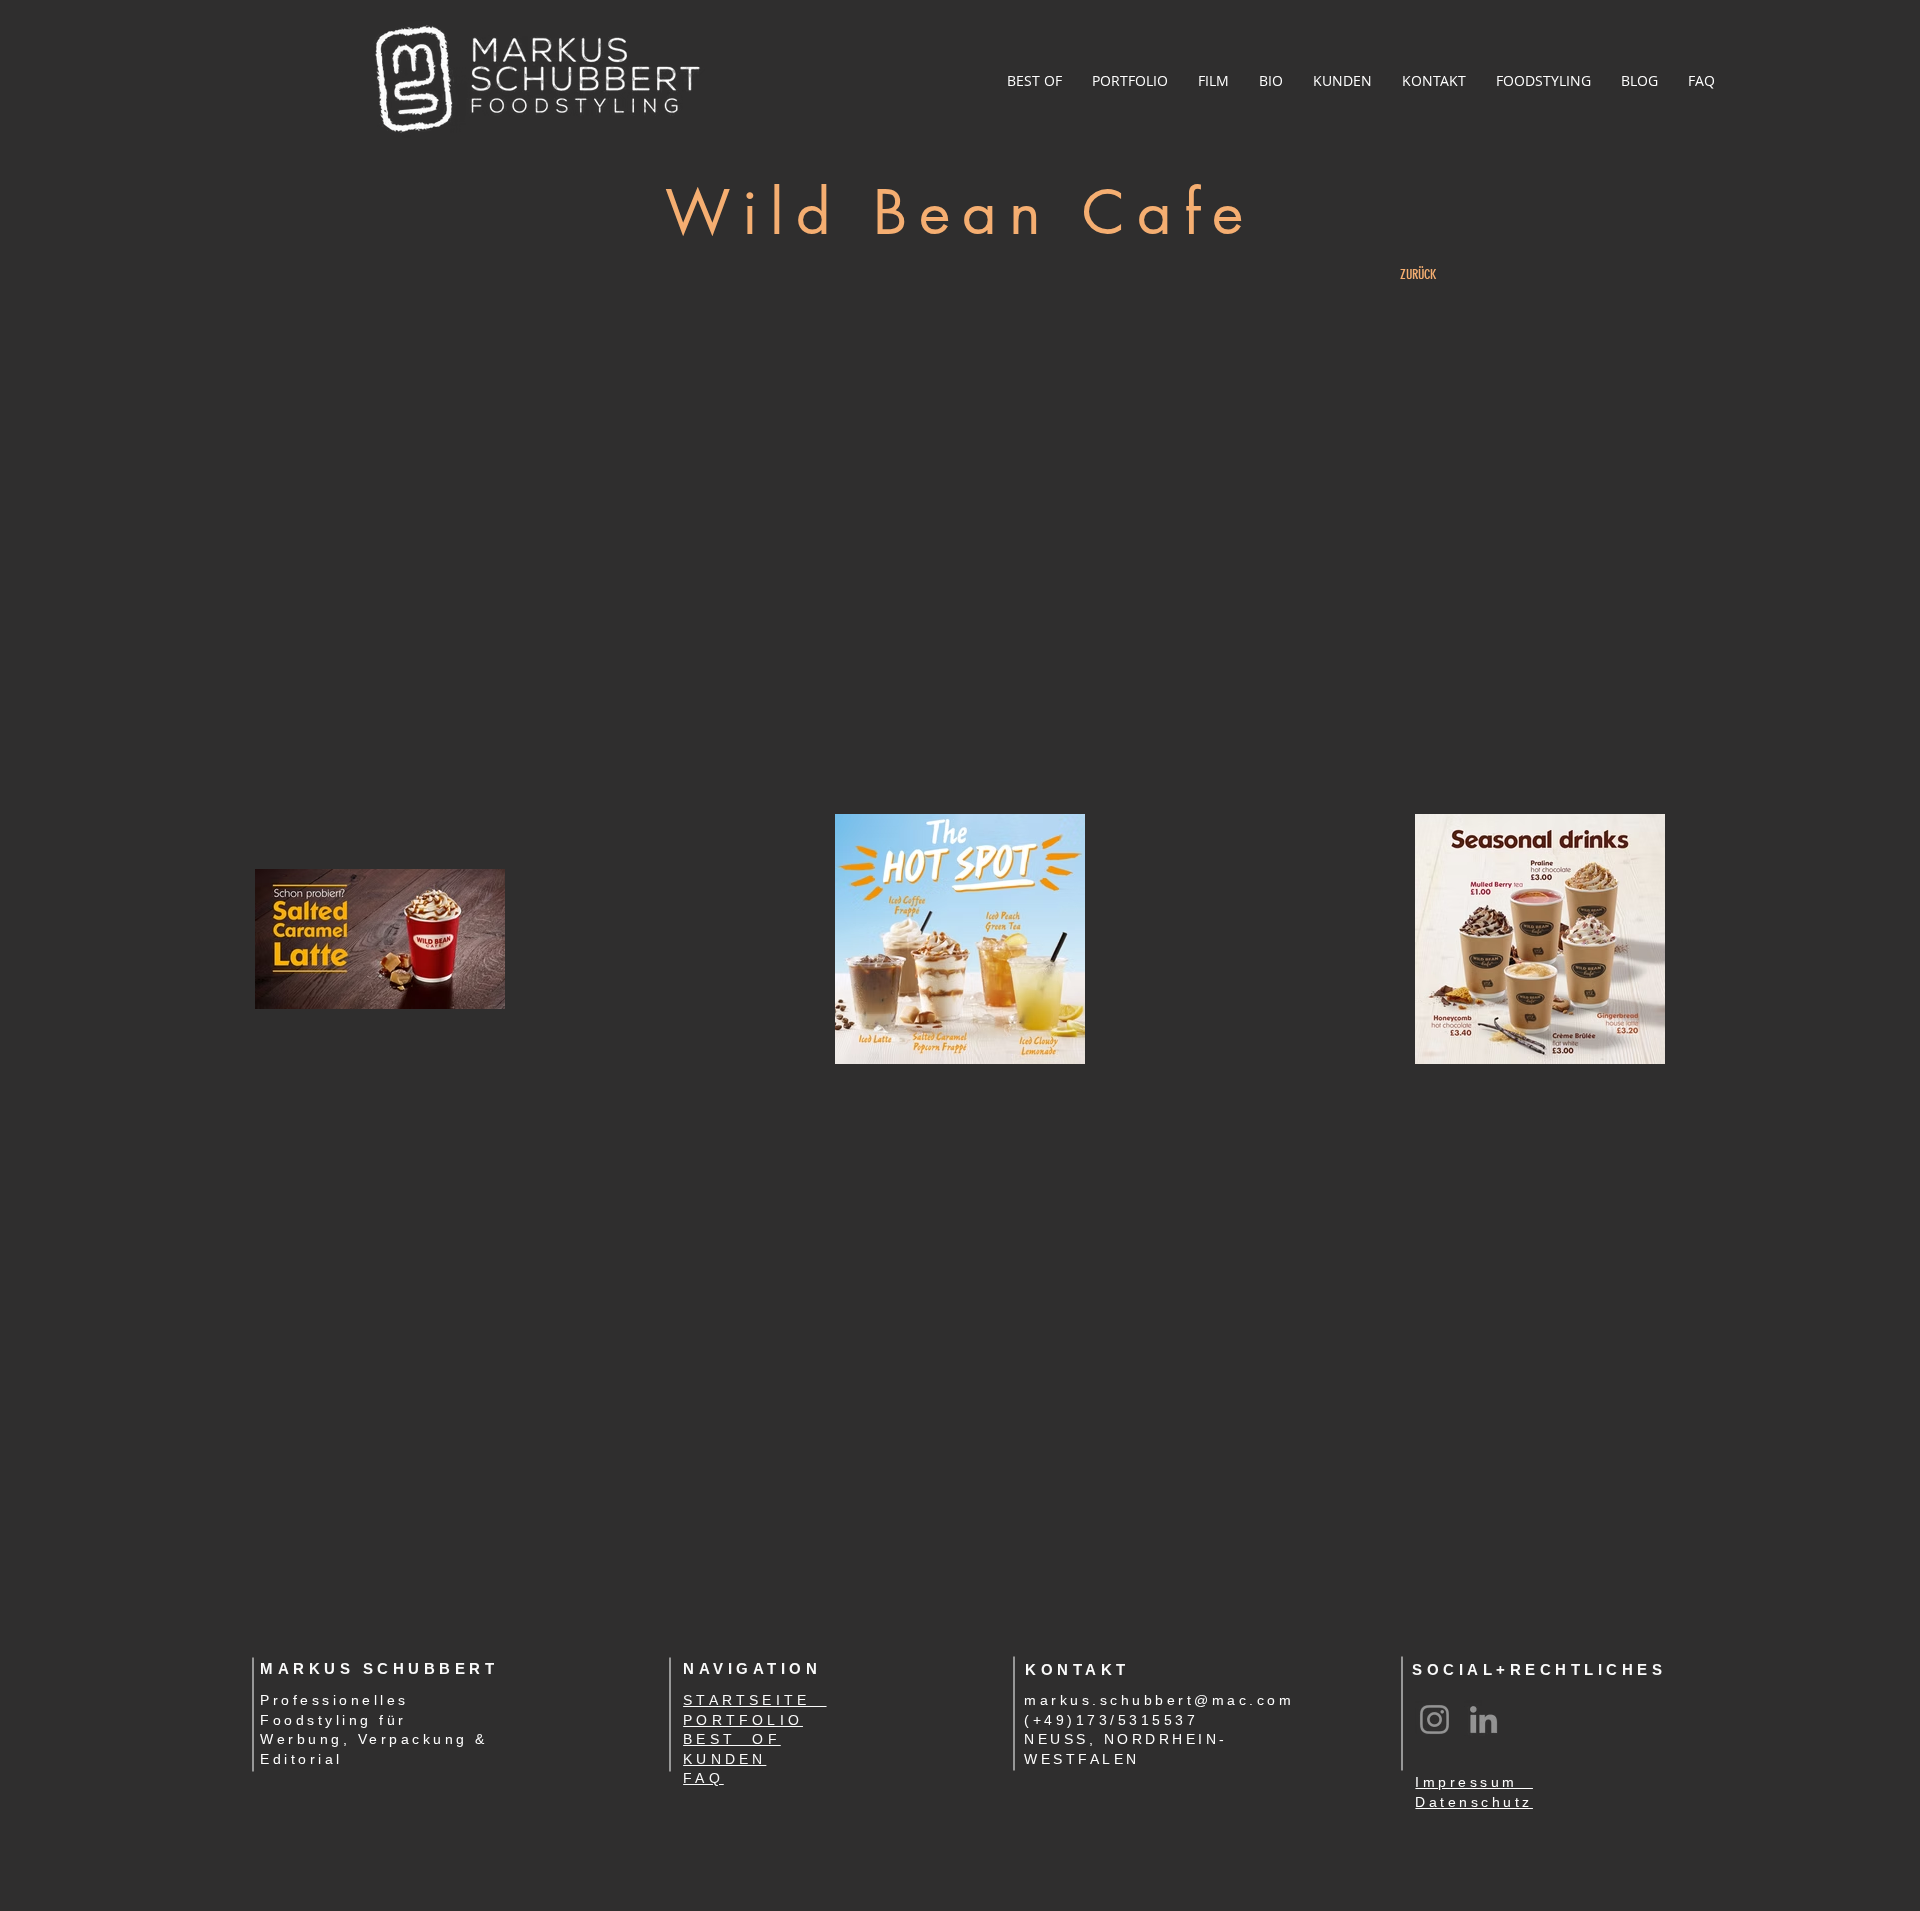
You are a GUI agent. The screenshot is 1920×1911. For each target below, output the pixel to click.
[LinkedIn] (1483, 1719)
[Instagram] (1434, 1719)
